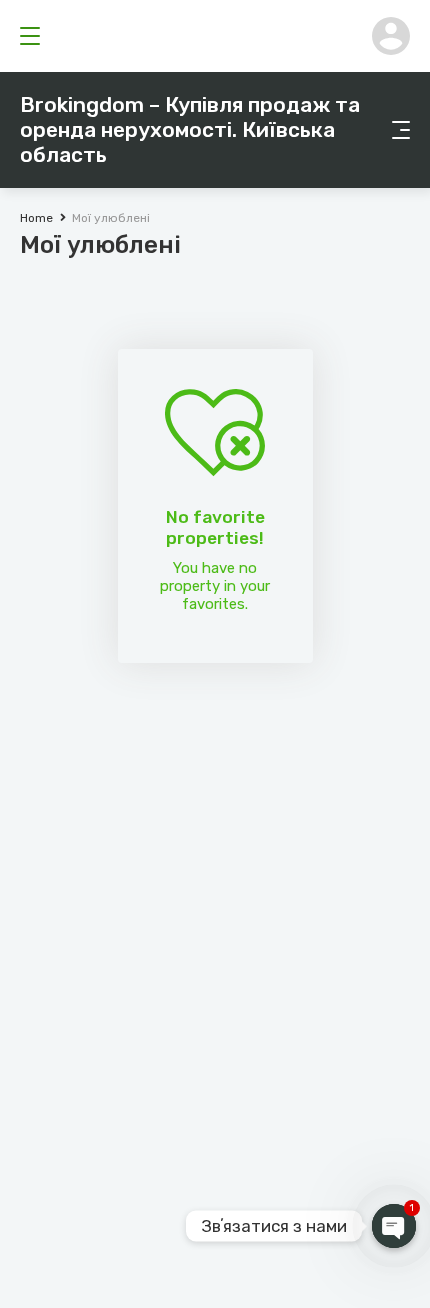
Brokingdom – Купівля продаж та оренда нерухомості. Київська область (190, 129)
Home (36, 218)
